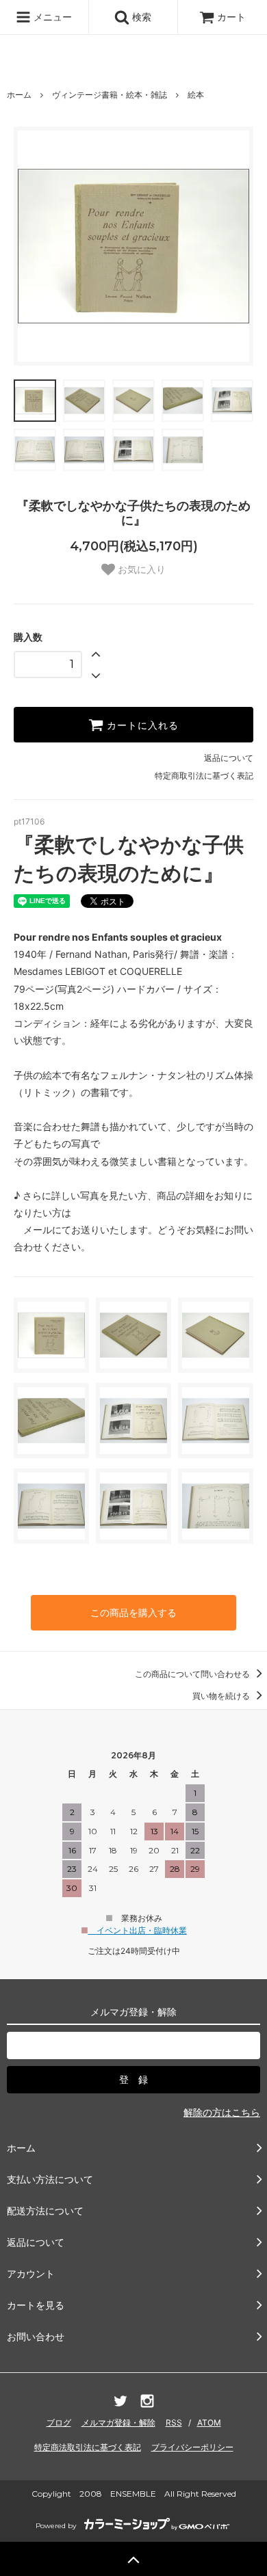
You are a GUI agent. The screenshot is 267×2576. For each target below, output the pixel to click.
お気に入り (140, 569)
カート (231, 17)
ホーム (19, 95)
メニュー (51, 17)
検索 (140, 17)
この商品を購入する (133, 1612)
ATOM (209, 2423)
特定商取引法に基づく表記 (204, 776)
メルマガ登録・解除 (118, 2423)
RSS (174, 2423)
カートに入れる (141, 725)
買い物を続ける (222, 1696)
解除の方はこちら (222, 2112)
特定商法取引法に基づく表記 (88, 2447)
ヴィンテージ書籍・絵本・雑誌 (110, 95)
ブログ (59, 2423)
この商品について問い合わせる (193, 1674)
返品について (229, 758)
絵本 (196, 95)
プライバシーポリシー (192, 2447)
